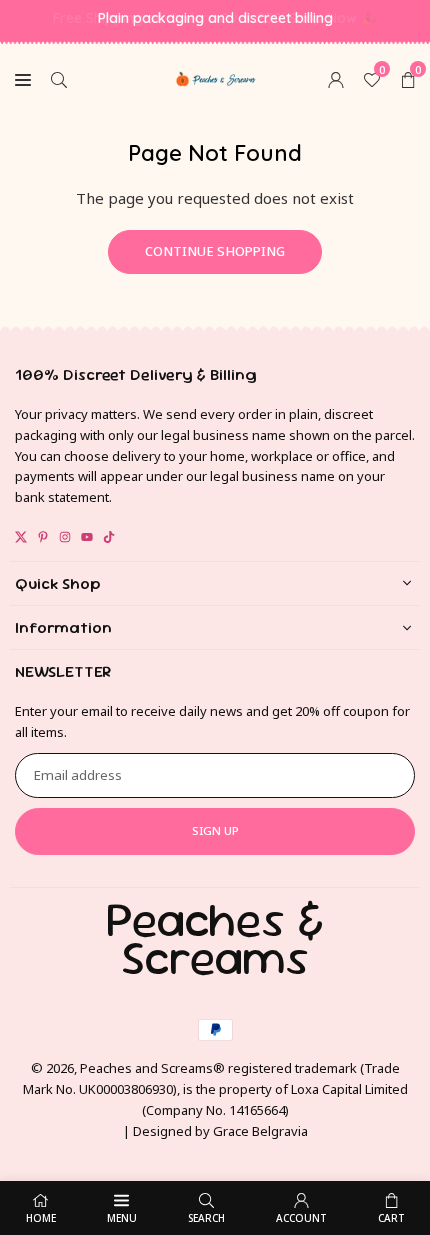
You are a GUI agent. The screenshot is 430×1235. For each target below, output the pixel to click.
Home (41, 1218)
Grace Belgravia (260, 1131)
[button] (408, 78)
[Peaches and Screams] (216, 76)
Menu (122, 1218)
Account (301, 1218)
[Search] (59, 78)
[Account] (336, 78)
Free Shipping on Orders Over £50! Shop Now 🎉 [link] (215, 18)
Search (206, 1218)
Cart (391, 1218)
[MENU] (23, 78)
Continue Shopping (215, 251)
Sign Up (215, 830)
